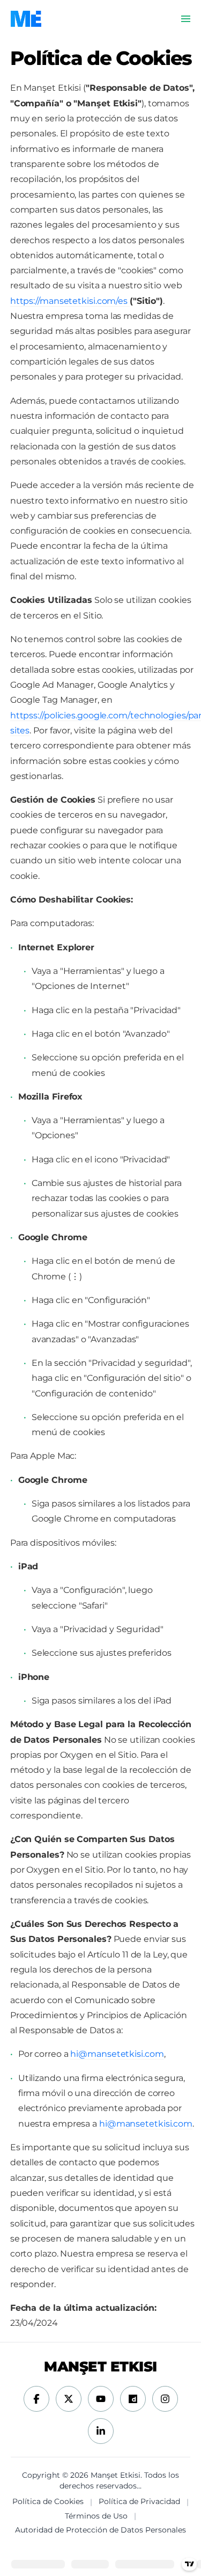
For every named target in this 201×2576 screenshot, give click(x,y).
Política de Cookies (48, 2501)
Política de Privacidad (139, 2501)
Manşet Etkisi (100, 2367)
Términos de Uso (96, 2516)
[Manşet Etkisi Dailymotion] (133, 2399)
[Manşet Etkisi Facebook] (36, 2399)
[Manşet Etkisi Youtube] (101, 2399)
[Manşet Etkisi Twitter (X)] (69, 2399)
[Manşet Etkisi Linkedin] (101, 2431)
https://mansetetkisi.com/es (70, 301)
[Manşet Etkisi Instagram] (165, 2399)
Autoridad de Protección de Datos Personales (100, 2530)
